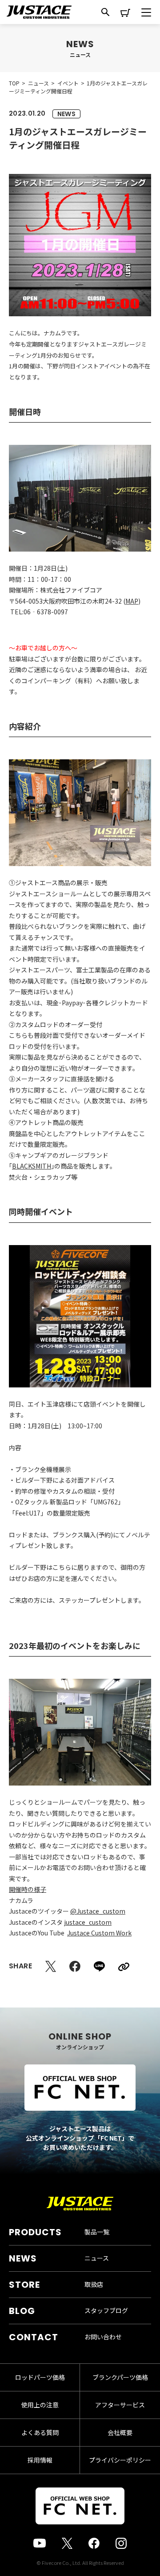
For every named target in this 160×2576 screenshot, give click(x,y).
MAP (132, 601)
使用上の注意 (40, 2405)
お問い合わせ (103, 2337)
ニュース (97, 2258)
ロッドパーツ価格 (40, 2377)
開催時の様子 (28, 1889)
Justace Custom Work (99, 1933)
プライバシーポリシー (120, 2460)
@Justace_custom (98, 1911)
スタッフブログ (106, 2310)
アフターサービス (120, 2405)
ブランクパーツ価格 (120, 2377)
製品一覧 (97, 2232)
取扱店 (94, 2284)
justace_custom (88, 1922)
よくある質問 (40, 2432)
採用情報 (40, 2460)
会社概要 (120, 2432)
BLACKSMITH (32, 1166)
